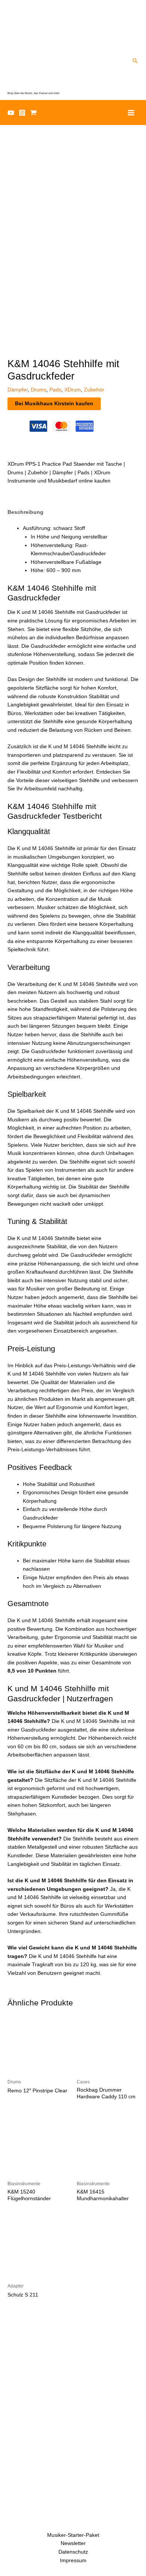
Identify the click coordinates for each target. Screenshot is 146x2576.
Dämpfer (18, 390)
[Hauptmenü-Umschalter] (131, 113)
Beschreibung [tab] (25, 512)
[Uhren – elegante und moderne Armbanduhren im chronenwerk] (73, 2358)
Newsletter (73, 2543)
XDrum (73, 390)
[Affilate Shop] (33, 113)
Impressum (73, 2561)
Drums (39, 390)
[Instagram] (22, 113)
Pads (55, 390)
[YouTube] (11, 113)
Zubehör (94, 390)
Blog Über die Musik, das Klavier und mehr (34, 93)
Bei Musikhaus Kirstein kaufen (54, 404)
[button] (135, 61)
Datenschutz (73, 2552)
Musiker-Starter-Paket (73, 2535)
